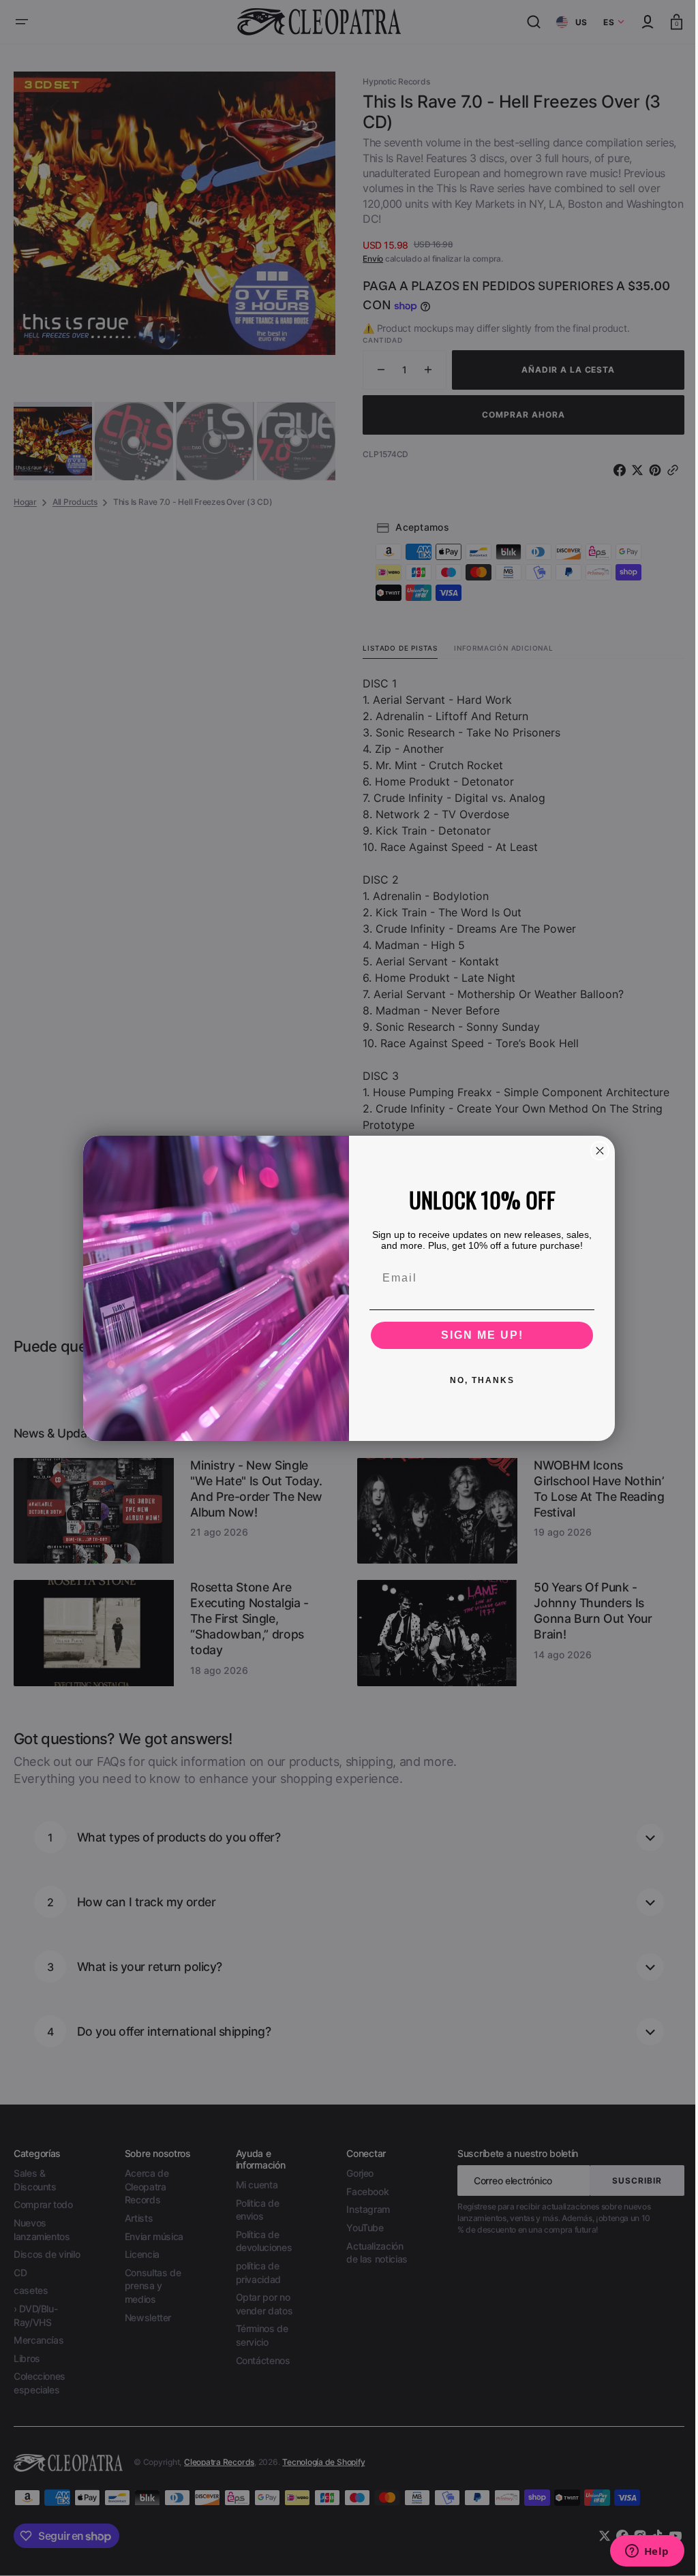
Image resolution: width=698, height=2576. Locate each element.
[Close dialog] (595, 1151)
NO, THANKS (477, 1380)
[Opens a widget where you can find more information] (637, 2552)
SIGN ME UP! (477, 1335)
